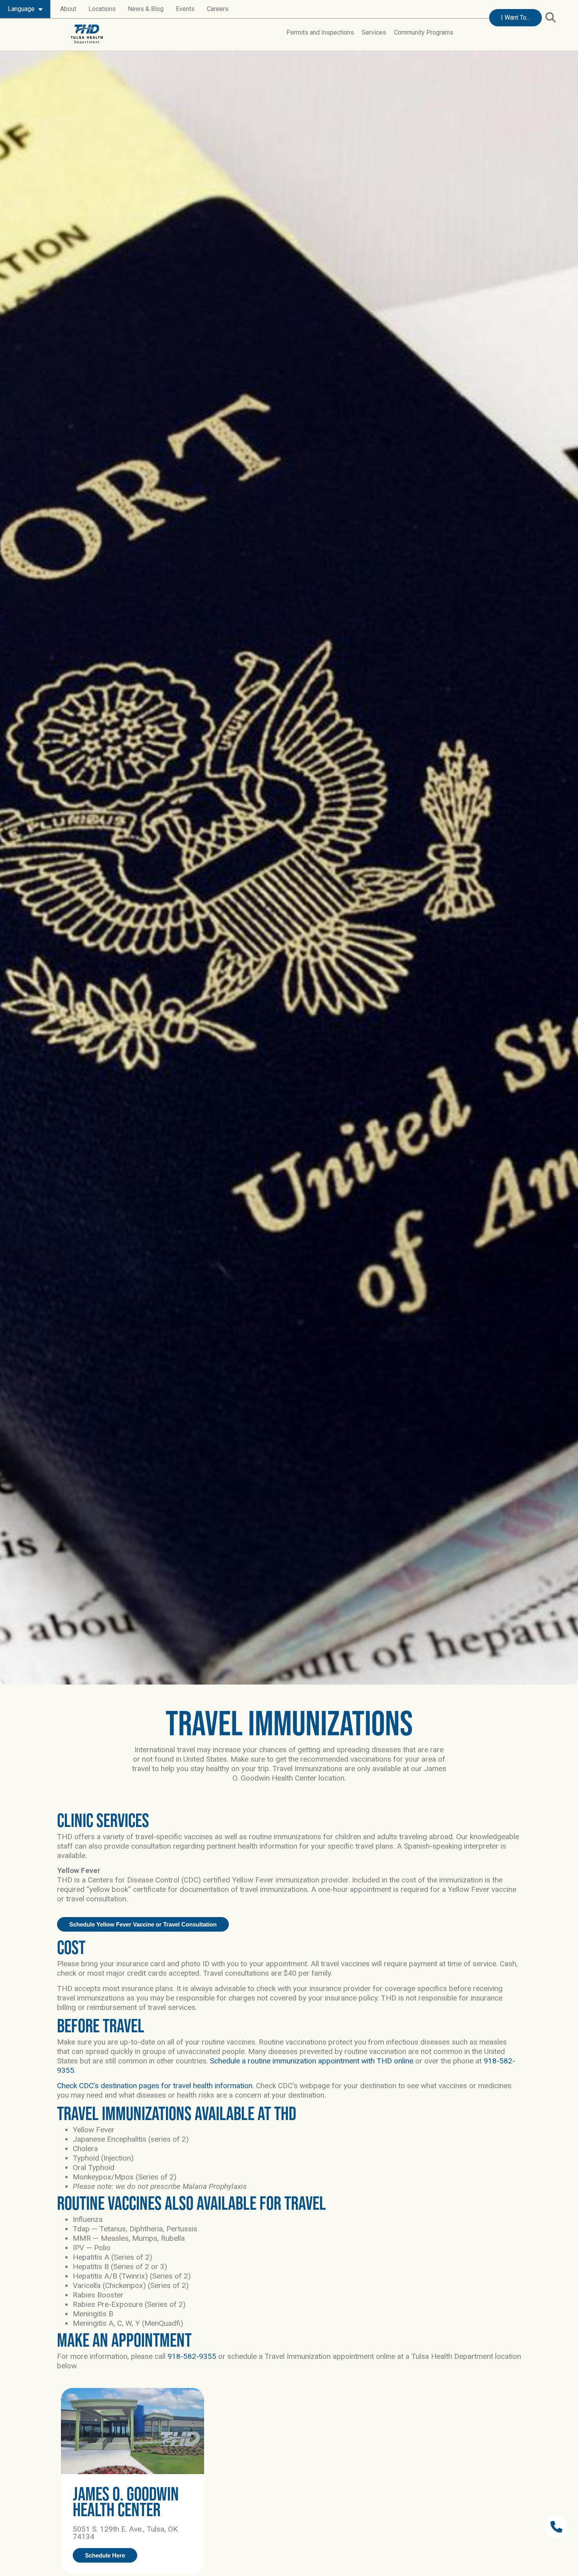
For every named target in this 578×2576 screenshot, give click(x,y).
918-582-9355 (192, 2356)
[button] (550, 17)
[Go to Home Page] (87, 34)
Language (21, 9)
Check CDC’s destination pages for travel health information (155, 2086)
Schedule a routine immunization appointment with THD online (312, 2061)
